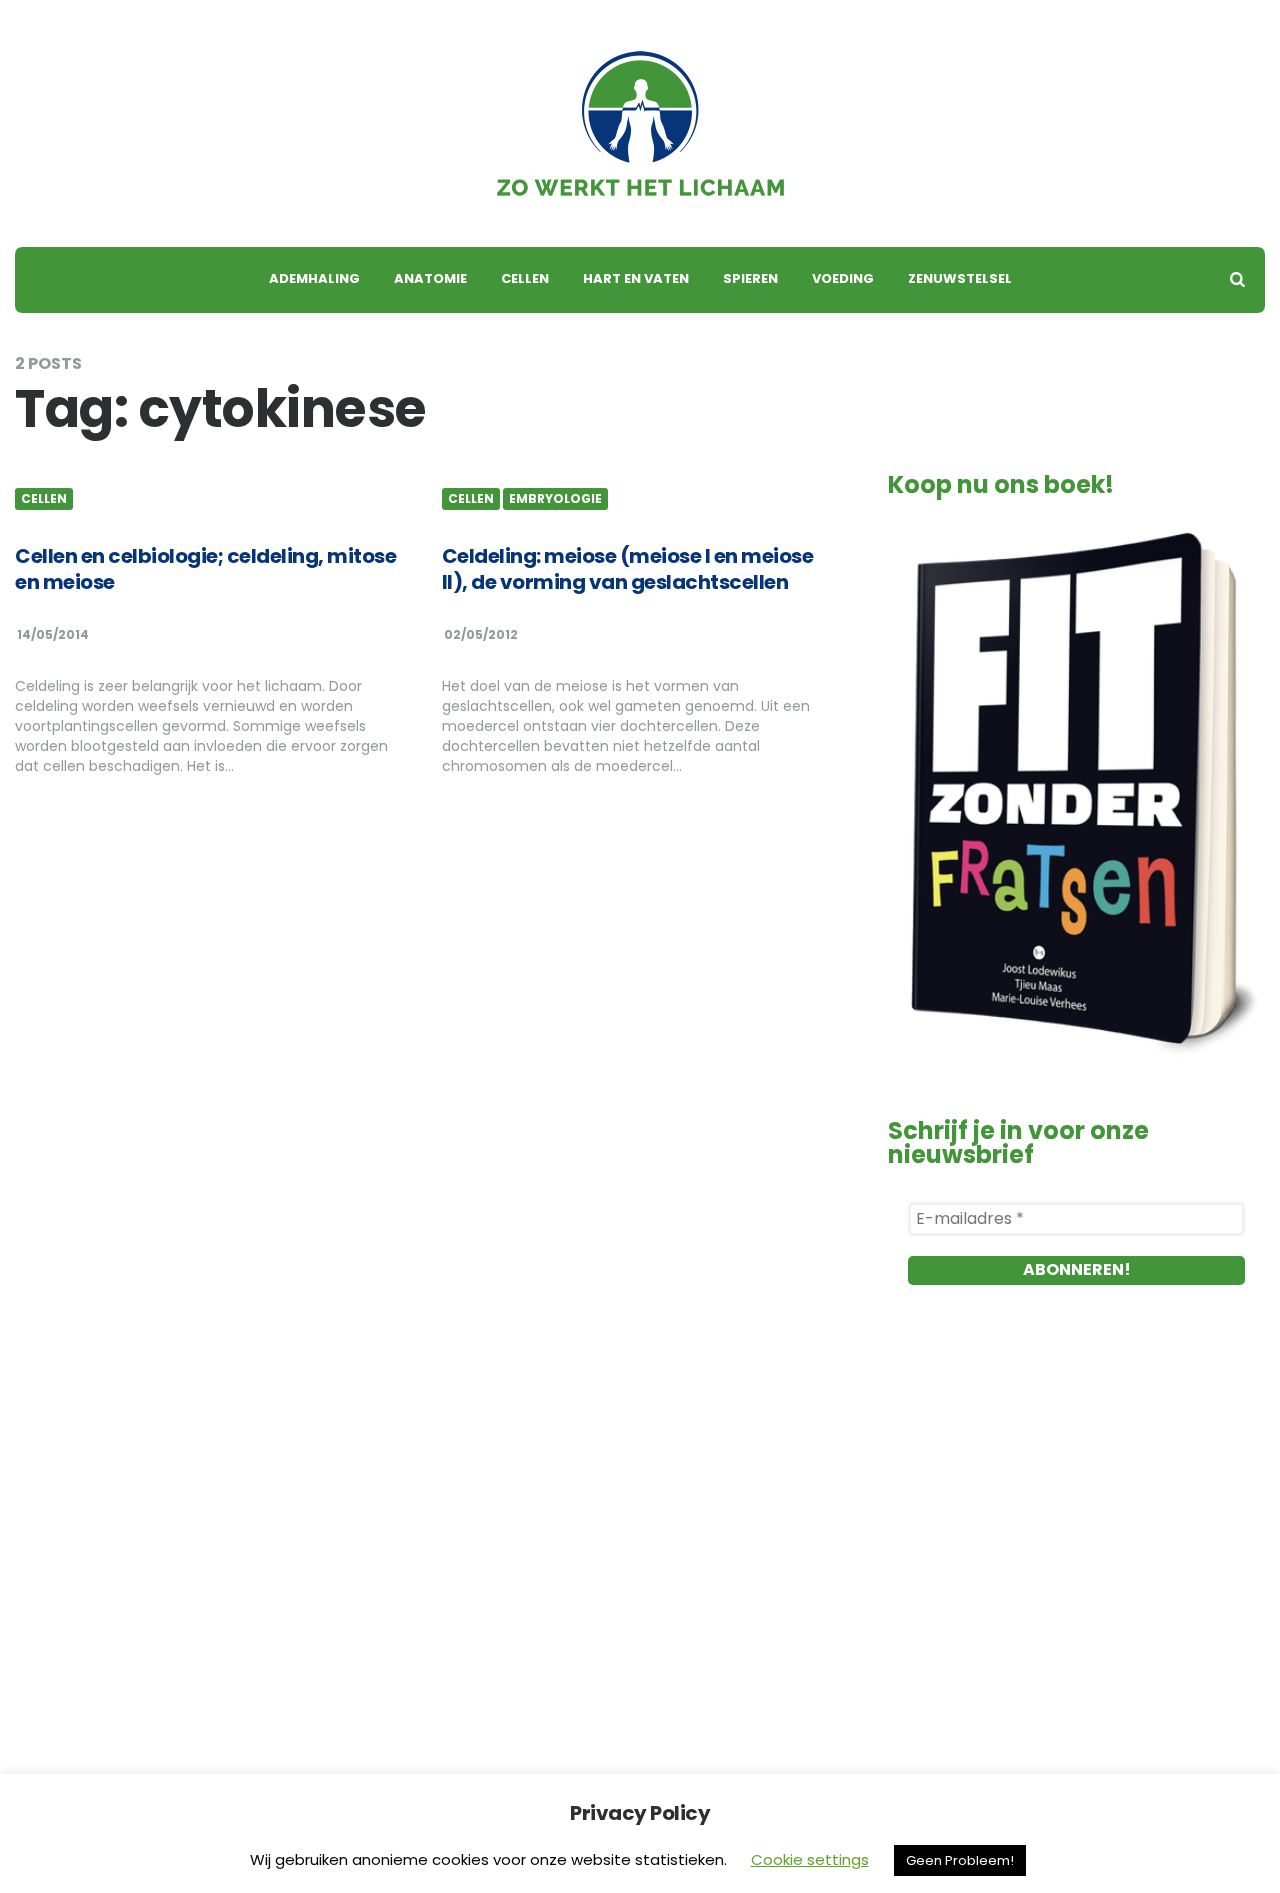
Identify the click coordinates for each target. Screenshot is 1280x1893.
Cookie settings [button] (810, 1859)
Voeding (843, 278)
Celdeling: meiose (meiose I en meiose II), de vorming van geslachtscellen (628, 569)
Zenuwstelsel (960, 278)
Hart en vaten (636, 278)
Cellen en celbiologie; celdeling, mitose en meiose (205, 569)
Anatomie (430, 278)
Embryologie (555, 499)
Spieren (750, 278)
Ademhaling (314, 278)
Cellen (525, 278)
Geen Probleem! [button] (960, 1860)
